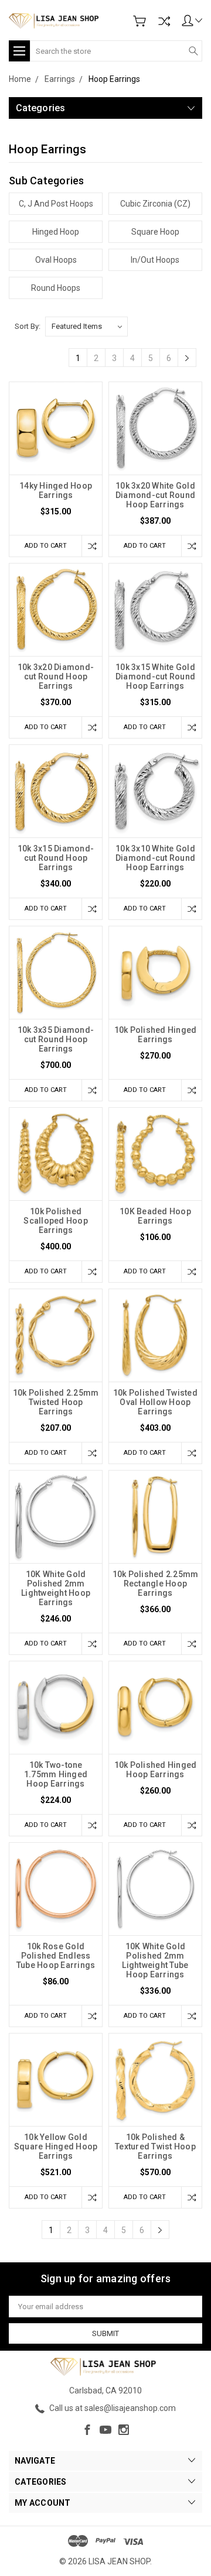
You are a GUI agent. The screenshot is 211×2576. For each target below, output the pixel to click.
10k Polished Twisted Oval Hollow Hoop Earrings (155, 1402)
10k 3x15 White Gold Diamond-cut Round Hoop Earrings (155, 676)
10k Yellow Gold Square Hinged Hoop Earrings (56, 2146)
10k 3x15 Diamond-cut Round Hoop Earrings (56, 858)
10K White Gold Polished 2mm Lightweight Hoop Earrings (56, 1588)
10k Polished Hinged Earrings (156, 1035)
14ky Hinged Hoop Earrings (56, 490)
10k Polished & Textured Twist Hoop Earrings (155, 2146)
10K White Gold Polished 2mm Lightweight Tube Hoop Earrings (155, 1960)
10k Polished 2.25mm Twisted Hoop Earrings (56, 1402)
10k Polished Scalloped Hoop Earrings (56, 1221)
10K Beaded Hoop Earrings (155, 1216)
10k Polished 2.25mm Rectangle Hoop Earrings (156, 1584)
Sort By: (28, 326)
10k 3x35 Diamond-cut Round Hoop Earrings (56, 1039)
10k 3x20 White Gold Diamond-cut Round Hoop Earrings (155, 495)
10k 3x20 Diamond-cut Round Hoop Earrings (56, 676)
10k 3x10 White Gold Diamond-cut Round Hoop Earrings (155, 858)
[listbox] (86, 327)
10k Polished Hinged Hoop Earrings (156, 1770)
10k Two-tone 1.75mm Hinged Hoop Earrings (56, 1774)
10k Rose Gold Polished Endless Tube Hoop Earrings (56, 1956)
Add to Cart (46, 546)
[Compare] (164, 21)
